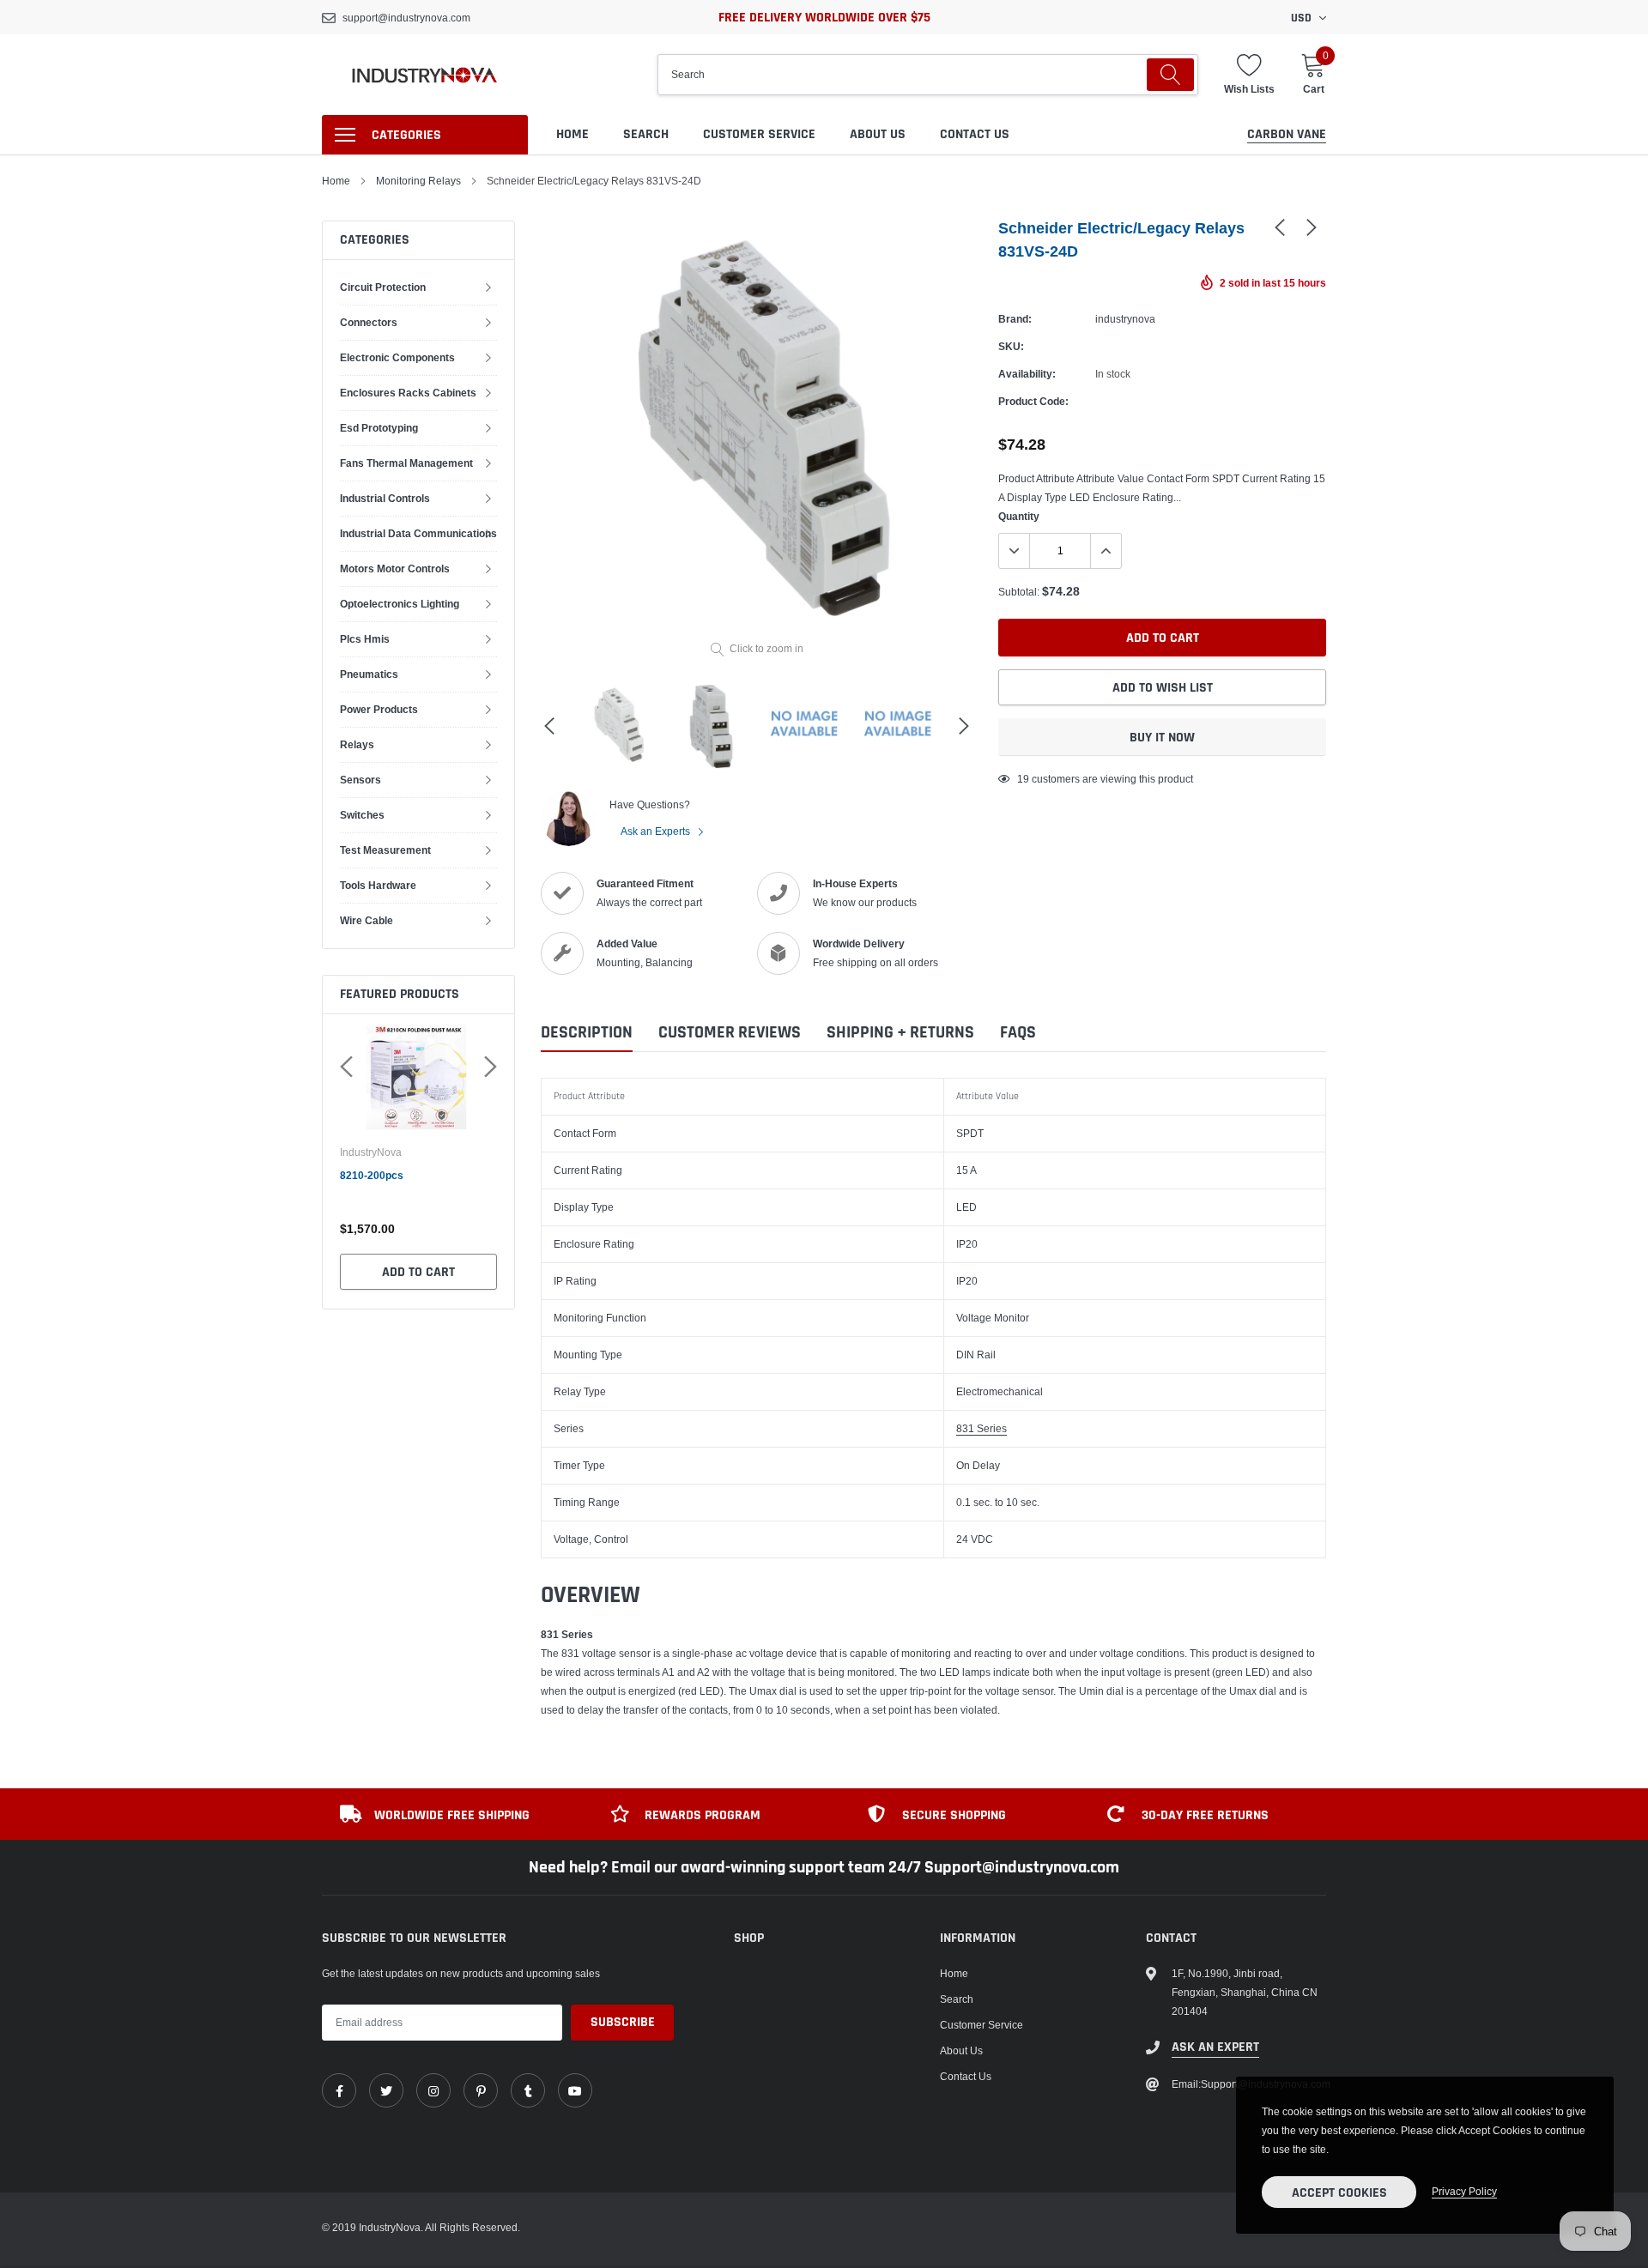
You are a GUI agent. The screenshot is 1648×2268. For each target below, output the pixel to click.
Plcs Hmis (365, 639)
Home (573, 134)
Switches (362, 815)
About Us (878, 134)
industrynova (1125, 319)
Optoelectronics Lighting (400, 604)
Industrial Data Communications (418, 533)
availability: (1027, 374)
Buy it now (1162, 738)
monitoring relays (418, 181)
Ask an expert (1215, 2047)
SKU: (1011, 346)
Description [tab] (587, 1033)
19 (1023, 779)
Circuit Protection (383, 287)
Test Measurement (385, 850)
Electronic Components (397, 357)
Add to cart (418, 1272)
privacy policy (1464, 2191)
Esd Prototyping (379, 428)
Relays (357, 744)
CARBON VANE (1287, 134)
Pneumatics (369, 674)
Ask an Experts (657, 831)
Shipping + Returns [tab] (900, 1033)
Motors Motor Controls (395, 569)
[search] (1170, 75)
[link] (1280, 227)
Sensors (360, 780)
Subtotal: (1019, 592)
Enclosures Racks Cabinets (408, 393)
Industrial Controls (385, 498)
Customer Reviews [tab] (730, 1033)
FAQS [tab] (1018, 1033)
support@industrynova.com (406, 18)
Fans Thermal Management (406, 463)
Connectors (369, 322)
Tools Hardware (378, 885)
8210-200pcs (372, 1175)
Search (646, 134)
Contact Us (975, 134)
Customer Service (759, 134)
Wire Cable (367, 920)
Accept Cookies (1339, 2193)
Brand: (1015, 319)
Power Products (379, 709)
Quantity (1019, 516)
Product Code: (1033, 401)
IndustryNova (371, 1152)
